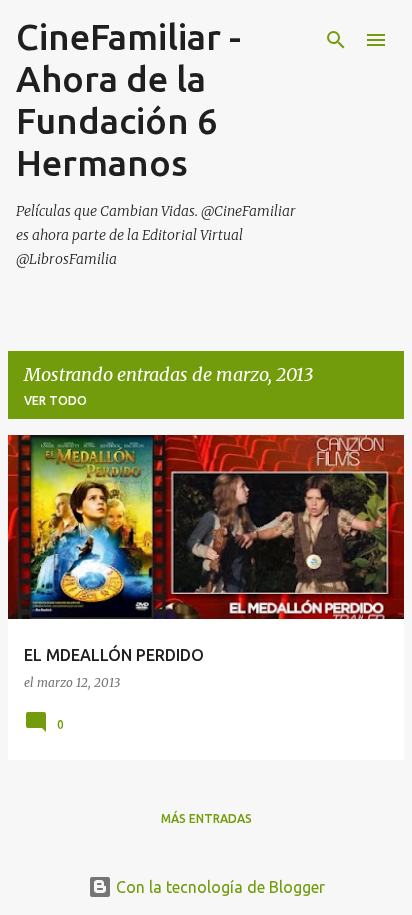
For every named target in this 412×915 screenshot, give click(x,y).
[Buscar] (336, 40)
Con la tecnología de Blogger (218, 887)
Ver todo (55, 400)
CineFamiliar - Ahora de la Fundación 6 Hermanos (128, 99)
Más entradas (206, 818)
